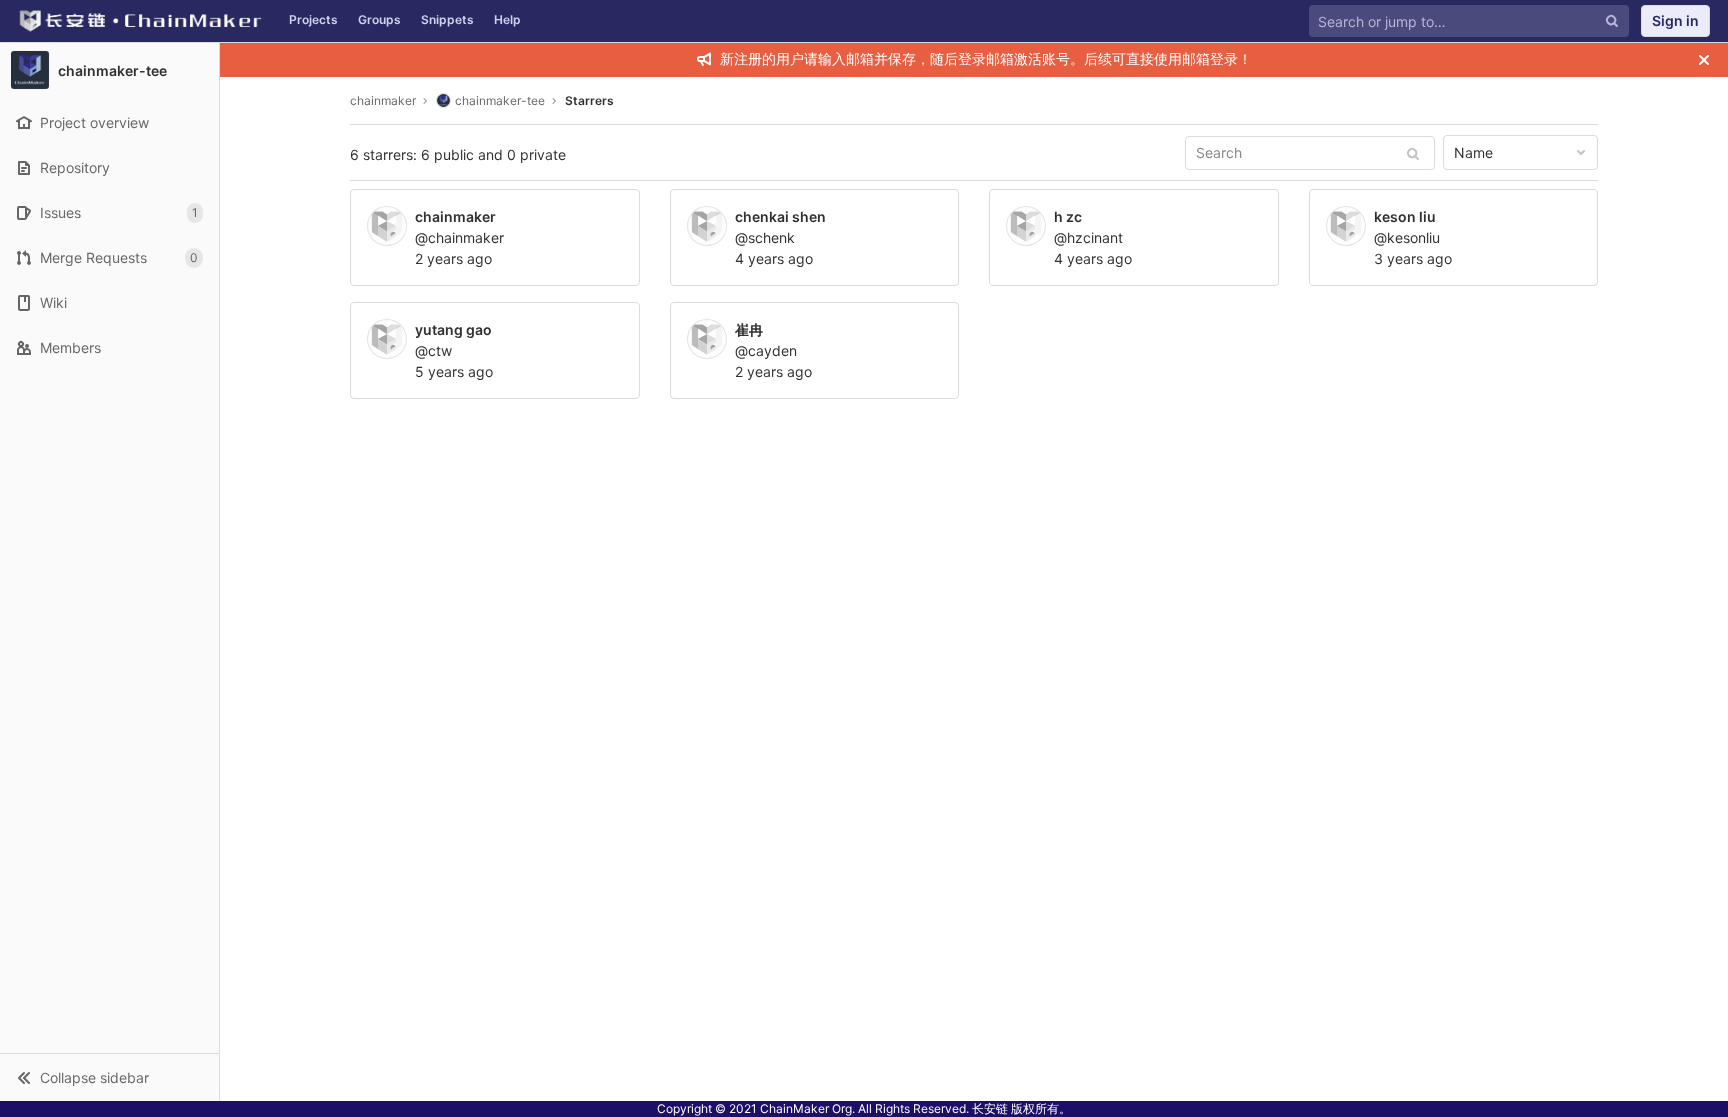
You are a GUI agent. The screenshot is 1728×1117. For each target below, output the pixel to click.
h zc (1068, 216)
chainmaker (383, 100)
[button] (109, 1077)
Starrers (589, 100)
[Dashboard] (139, 21)
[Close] (1704, 60)
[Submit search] (1413, 153)
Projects (313, 19)
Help (507, 19)
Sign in (1675, 20)
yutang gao (453, 329)
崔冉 (749, 329)
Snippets (447, 19)
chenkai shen (780, 216)
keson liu (1405, 216)
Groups (379, 19)
